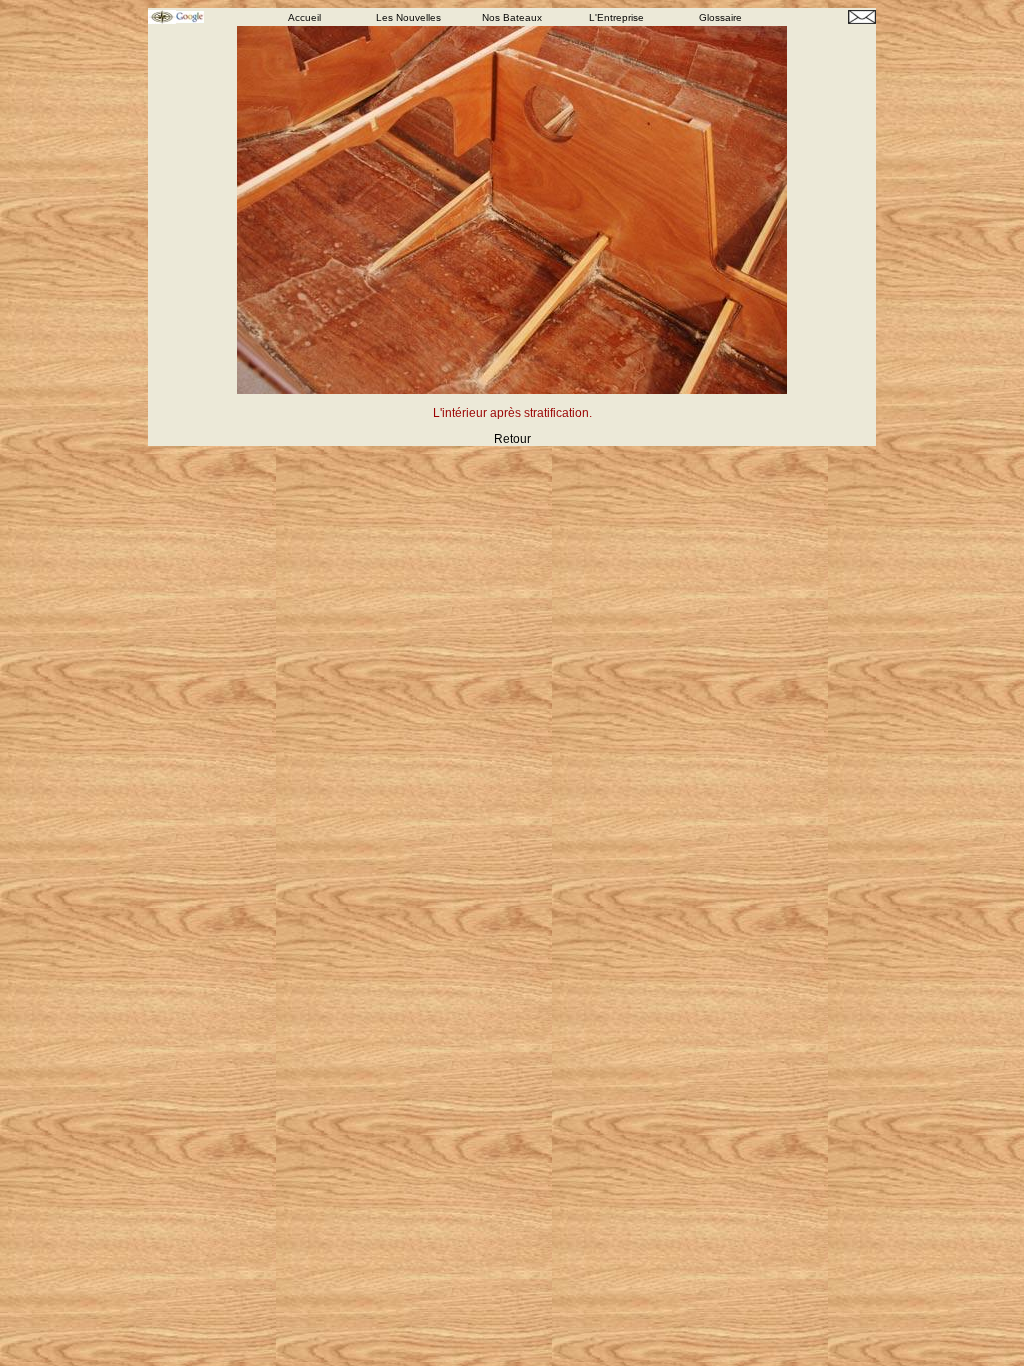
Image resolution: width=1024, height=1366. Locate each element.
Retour (512, 439)
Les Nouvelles (408, 17)
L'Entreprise (616, 17)
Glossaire (720, 17)
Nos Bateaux (512, 17)
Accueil (304, 17)
